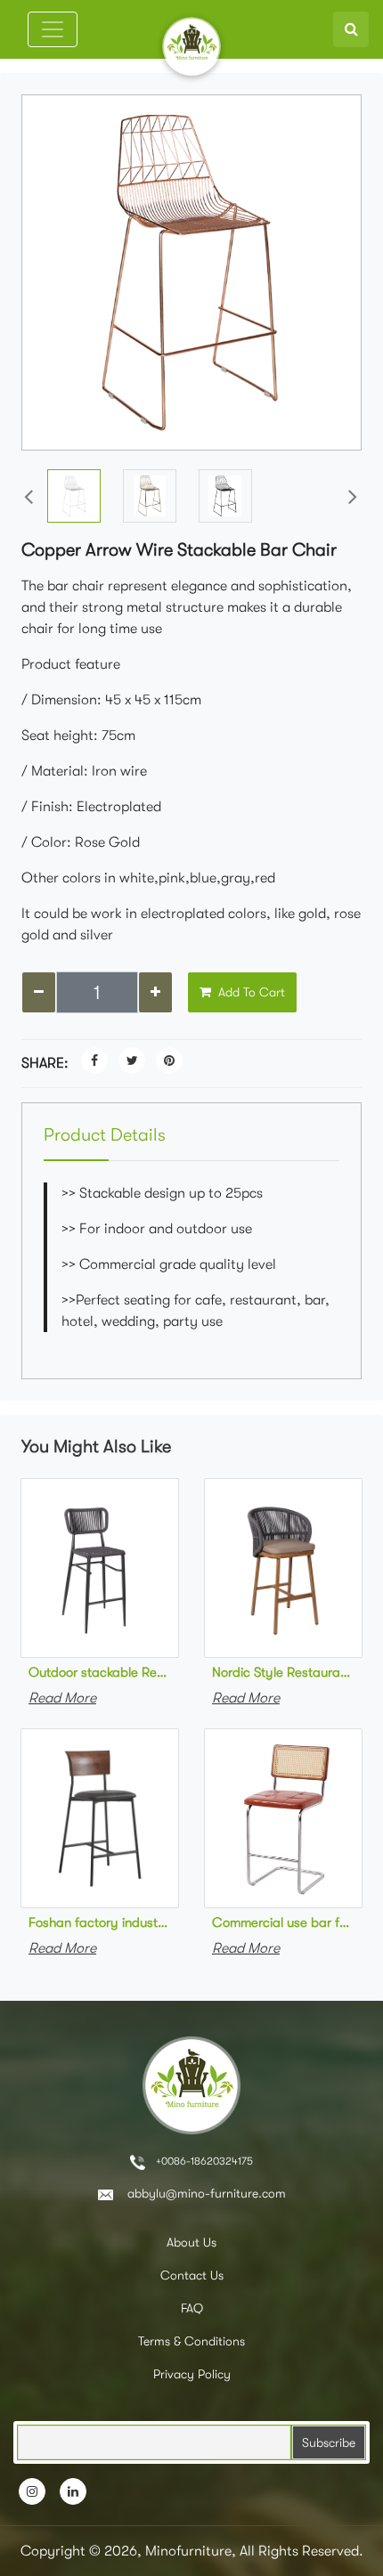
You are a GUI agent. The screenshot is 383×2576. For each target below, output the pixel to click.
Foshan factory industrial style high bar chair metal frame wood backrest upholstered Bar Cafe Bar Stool (100, 1922)
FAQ (192, 2308)
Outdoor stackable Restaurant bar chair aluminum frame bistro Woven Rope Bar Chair (100, 1672)
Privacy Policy (192, 2374)
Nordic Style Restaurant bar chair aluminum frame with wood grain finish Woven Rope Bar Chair (283, 1672)
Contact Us (192, 2275)
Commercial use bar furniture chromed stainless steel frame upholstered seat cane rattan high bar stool (283, 1922)
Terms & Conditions (191, 2341)
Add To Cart (250, 992)
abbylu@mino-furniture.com (205, 2193)
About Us (191, 2242)
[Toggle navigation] (53, 29)
